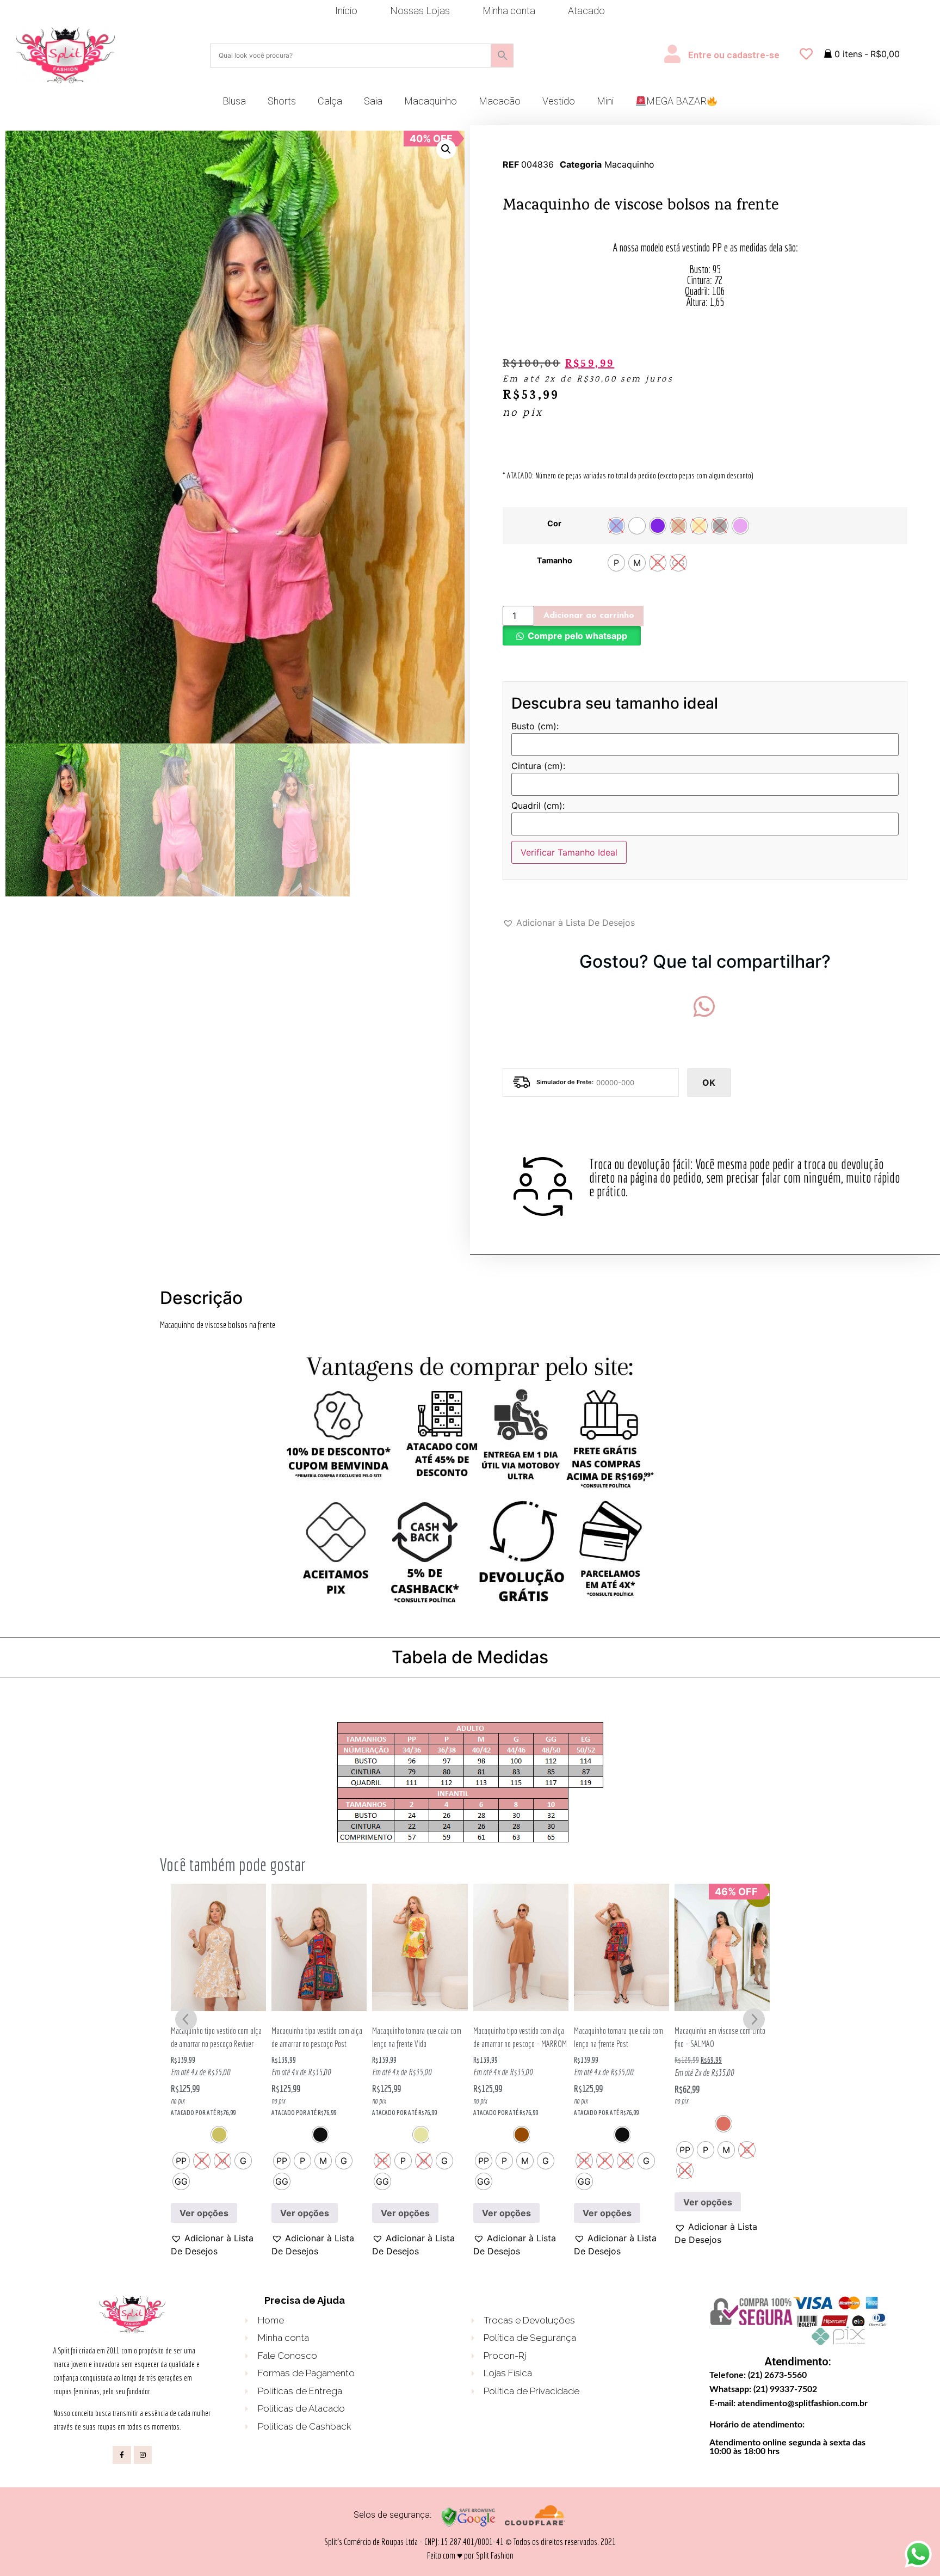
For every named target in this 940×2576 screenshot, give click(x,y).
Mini (605, 101)
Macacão (500, 101)
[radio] (616, 526)
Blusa (234, 101)
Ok (709, 1083)
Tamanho (555, 561)
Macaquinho (431, 101)
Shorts (282, 101)
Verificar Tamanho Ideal (569, 852)
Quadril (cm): (538, 806)
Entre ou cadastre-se (734, 55)
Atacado (586, 11)
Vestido (559, 101)
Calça (330, 101)
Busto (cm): (535, 727)
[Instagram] (143, 2455)
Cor (554, 524)
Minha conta (509, 11)
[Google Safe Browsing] (468, 2525)
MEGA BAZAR (676, 101)
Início (346, 11)
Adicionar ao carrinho (589, 616)
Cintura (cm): (538, 766)
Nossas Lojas (420, 11)
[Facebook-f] (122, 2455)
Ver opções (204, 2213)
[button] (446, 149)
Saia (373, 101)
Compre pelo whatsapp (577, 636)
